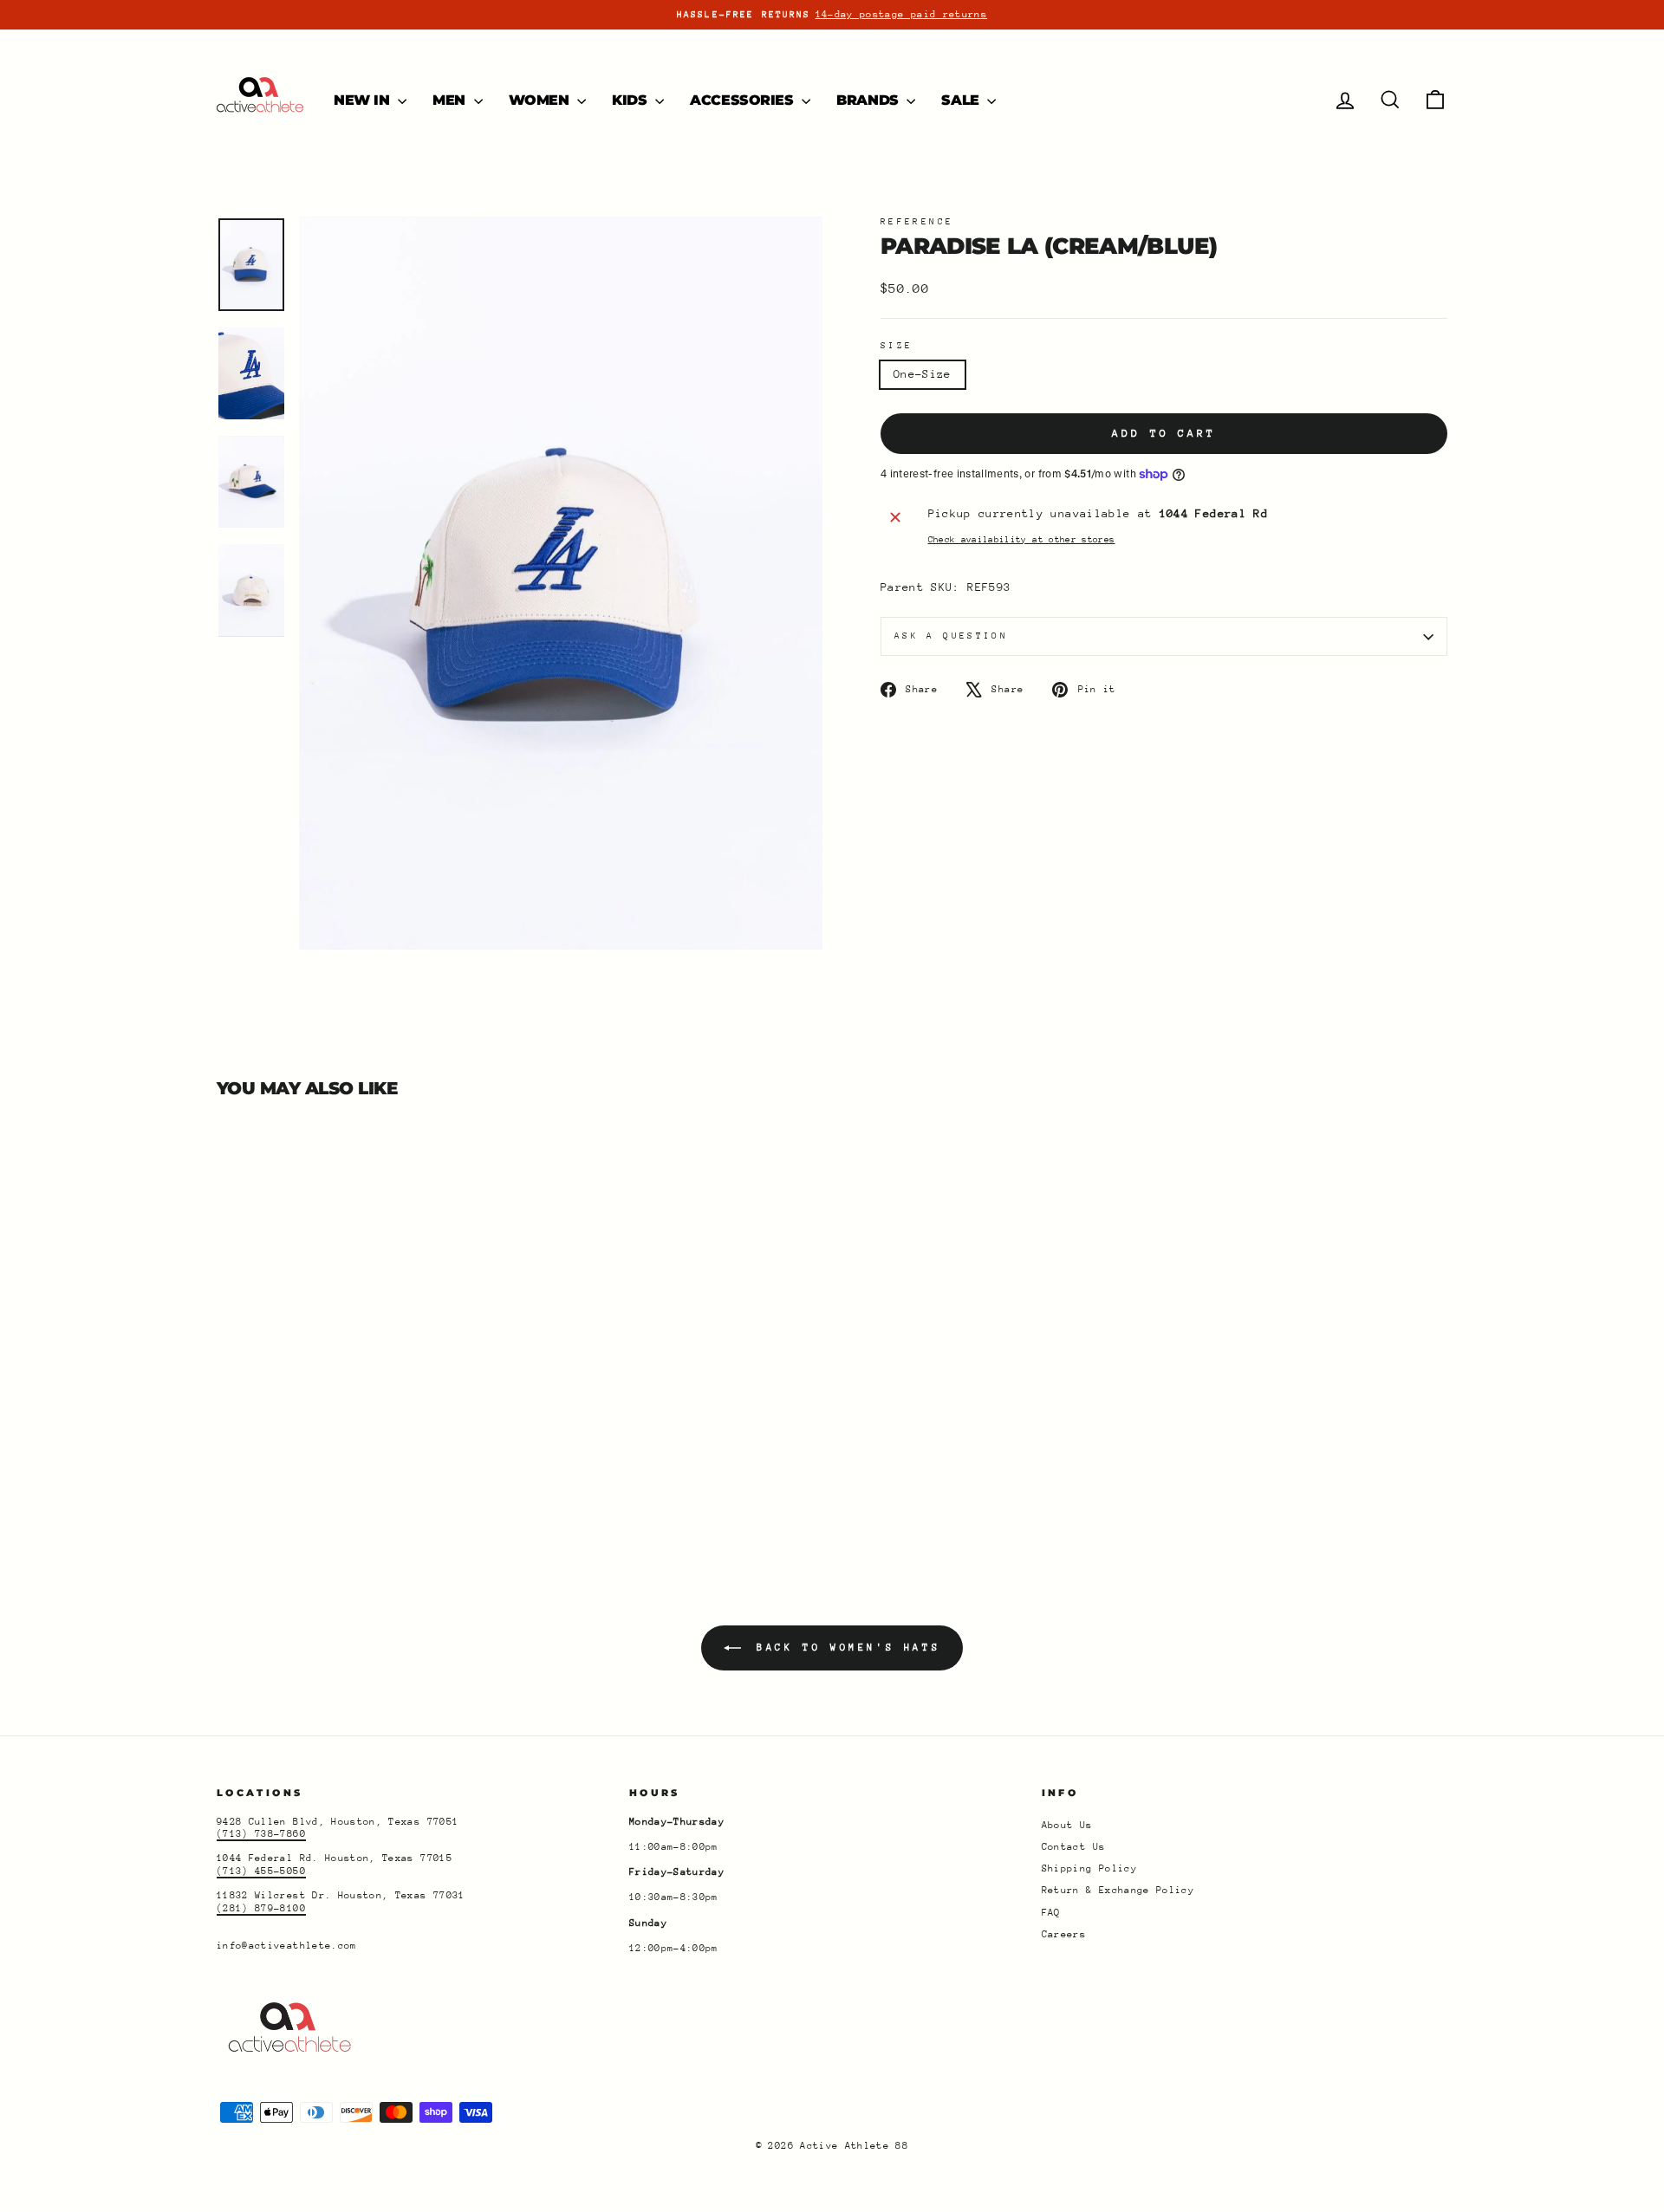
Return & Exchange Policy (1118, 1890)
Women (541, 100)
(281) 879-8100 (261, 1908)
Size (897, 346)
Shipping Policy (1089, 1868)
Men (451, 100)
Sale (962, 100)
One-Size (923, 374)
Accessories (744, 100)
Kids (631, 100)
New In (364, 100)
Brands (869, 100)
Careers (1064, 1934)
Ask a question (951, 636)
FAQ (1051, 1913)
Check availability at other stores (1022, 540)
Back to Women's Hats (845, 1648)
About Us (1067, 1825)
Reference (917, 222)
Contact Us (1074, 1847)
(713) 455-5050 (261, 1871)
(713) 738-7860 (261, 1834)
